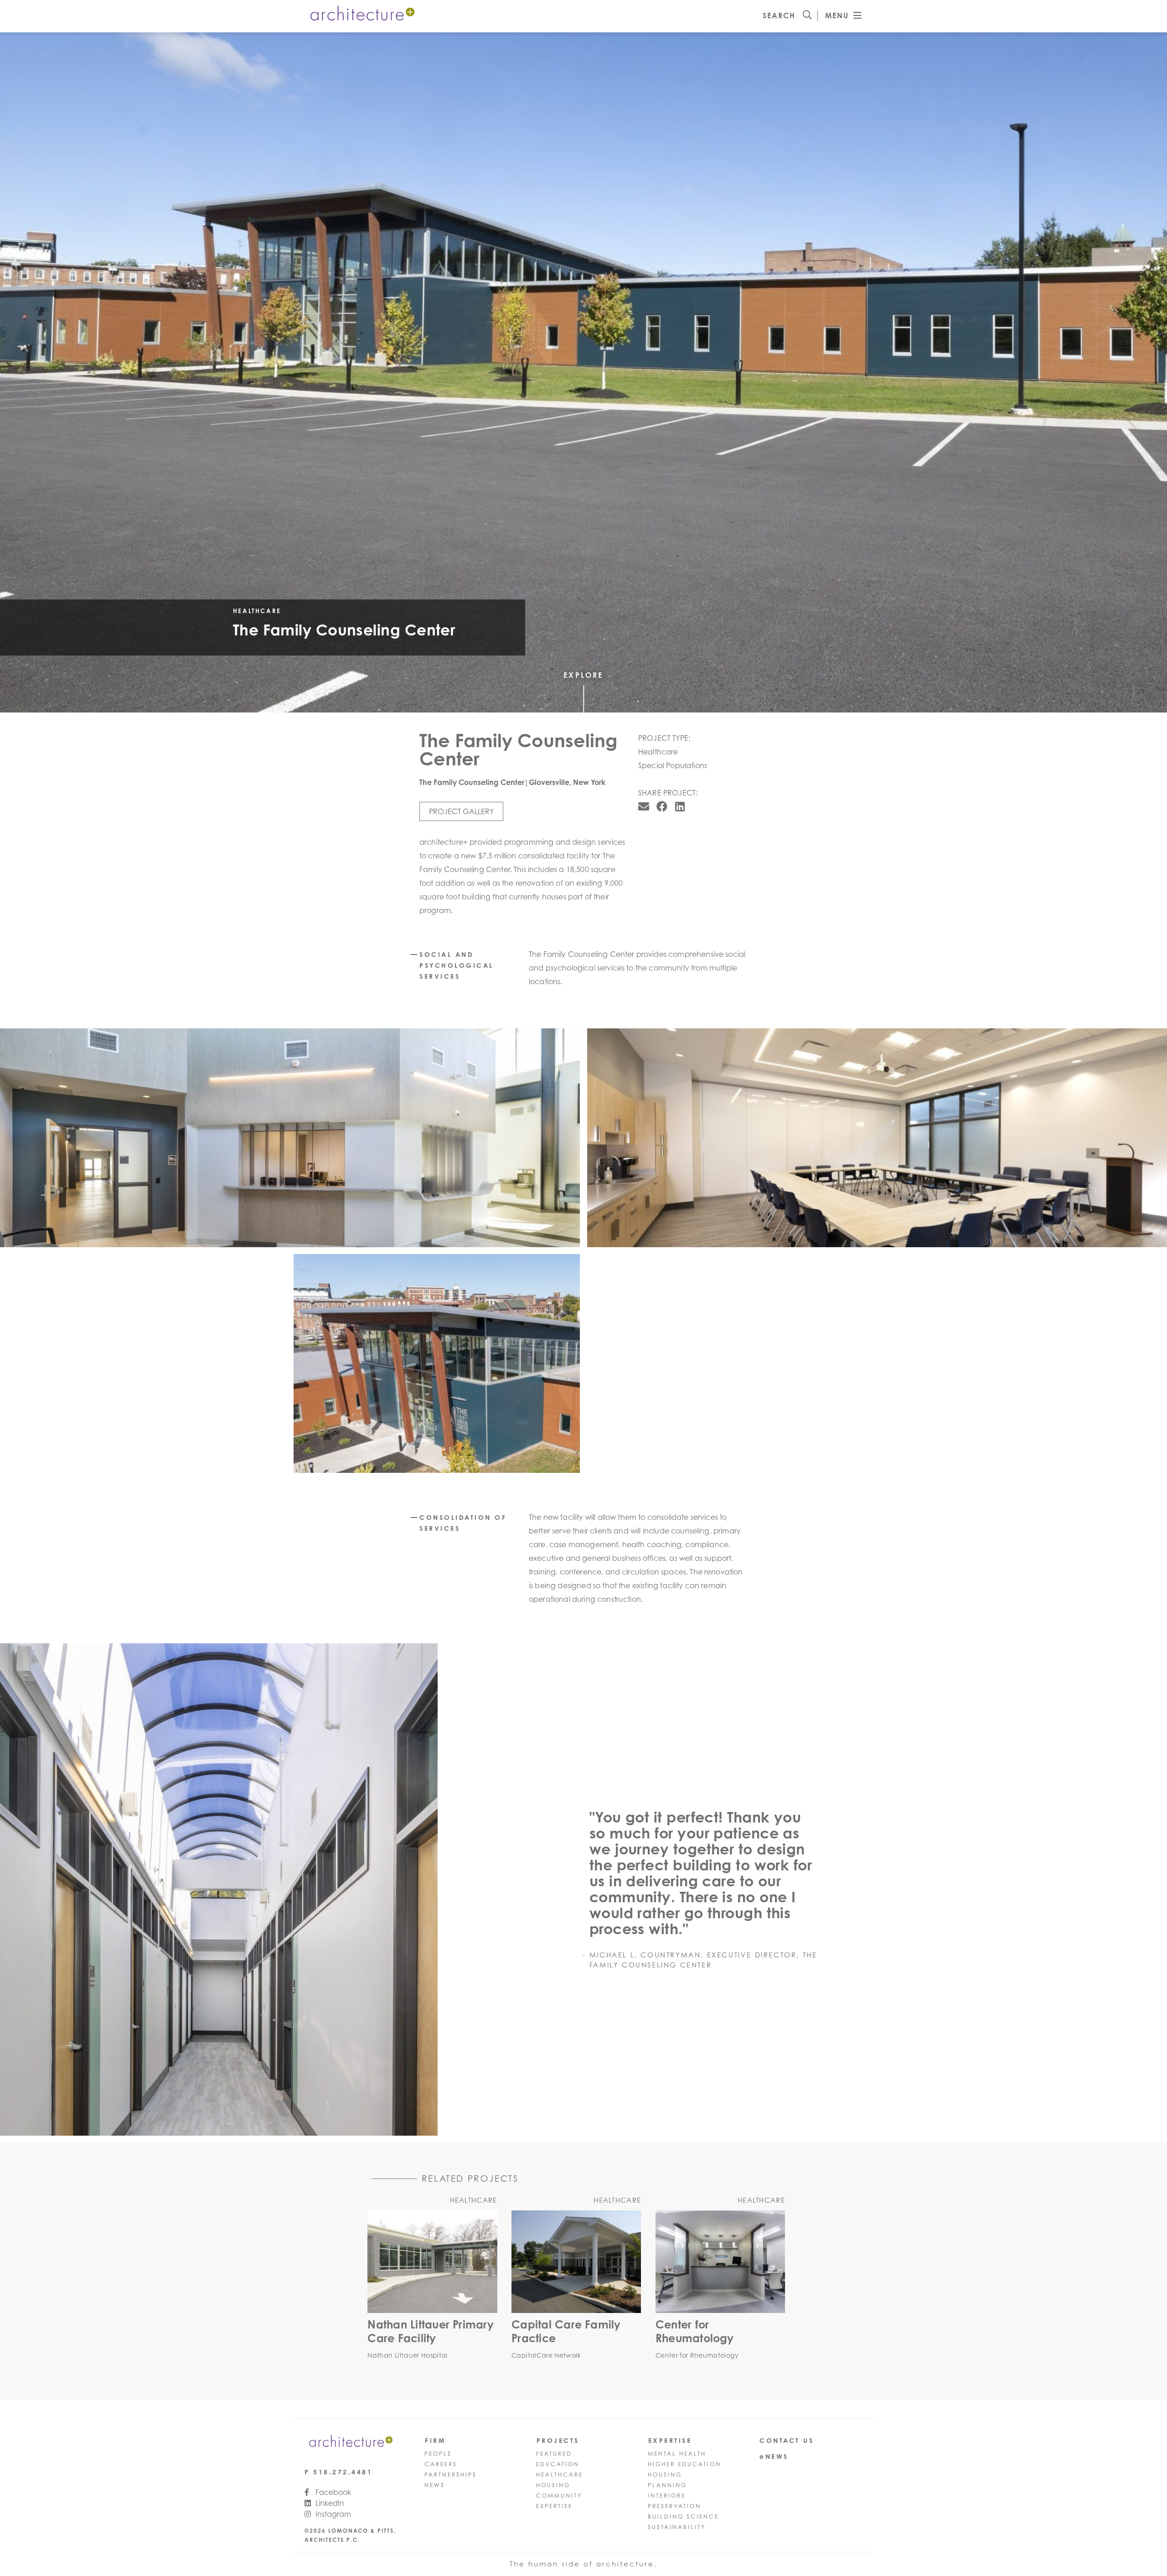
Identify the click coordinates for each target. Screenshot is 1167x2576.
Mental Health (677, 2454)
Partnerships (451, 2475)
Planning (667, 2485)
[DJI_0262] (437, 1363)
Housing (553, 2485)
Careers (441, 2464)
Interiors (667, 2496)
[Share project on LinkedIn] (680, 806)
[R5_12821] (290, 1138)
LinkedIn (329, 2503)
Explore (583, 675)
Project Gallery (461, 811)
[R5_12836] (263, 1889)
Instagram (332, 2514)
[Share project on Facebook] (662, 806)
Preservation (674, 2506)
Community (559, 2496)
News (435, 2485)
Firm (435, 2440)
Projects (558, 2440)
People (438, 2454)
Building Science (683, 2517)
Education (558, 2464)
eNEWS (774, 2456)
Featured (554, 2454)
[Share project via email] (644, 806)
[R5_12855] (877, 1138)
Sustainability (677, 2527)
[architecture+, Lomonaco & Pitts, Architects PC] (361, 15)
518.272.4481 (343, 2472)
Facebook (332, 2492)
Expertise (554, 2506)
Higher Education (684, 2464)
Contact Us (787, 2440)
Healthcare (560, 2475)
